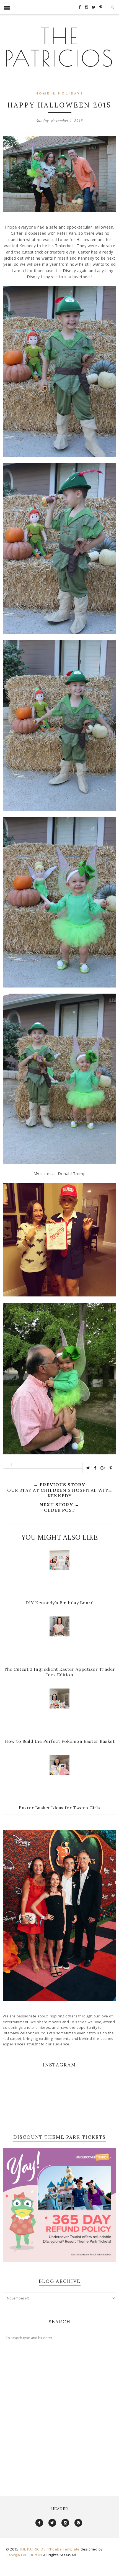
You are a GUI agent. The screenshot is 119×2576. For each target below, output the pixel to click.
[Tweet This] (88, 1468)
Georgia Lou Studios (24, 2555)
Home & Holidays (59, 94)
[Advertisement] (59, 2414)
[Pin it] (111, 1468)
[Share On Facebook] (95, 1468)
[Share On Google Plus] (103, 1468)
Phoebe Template (64, 2549)
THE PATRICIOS (60, 47)
